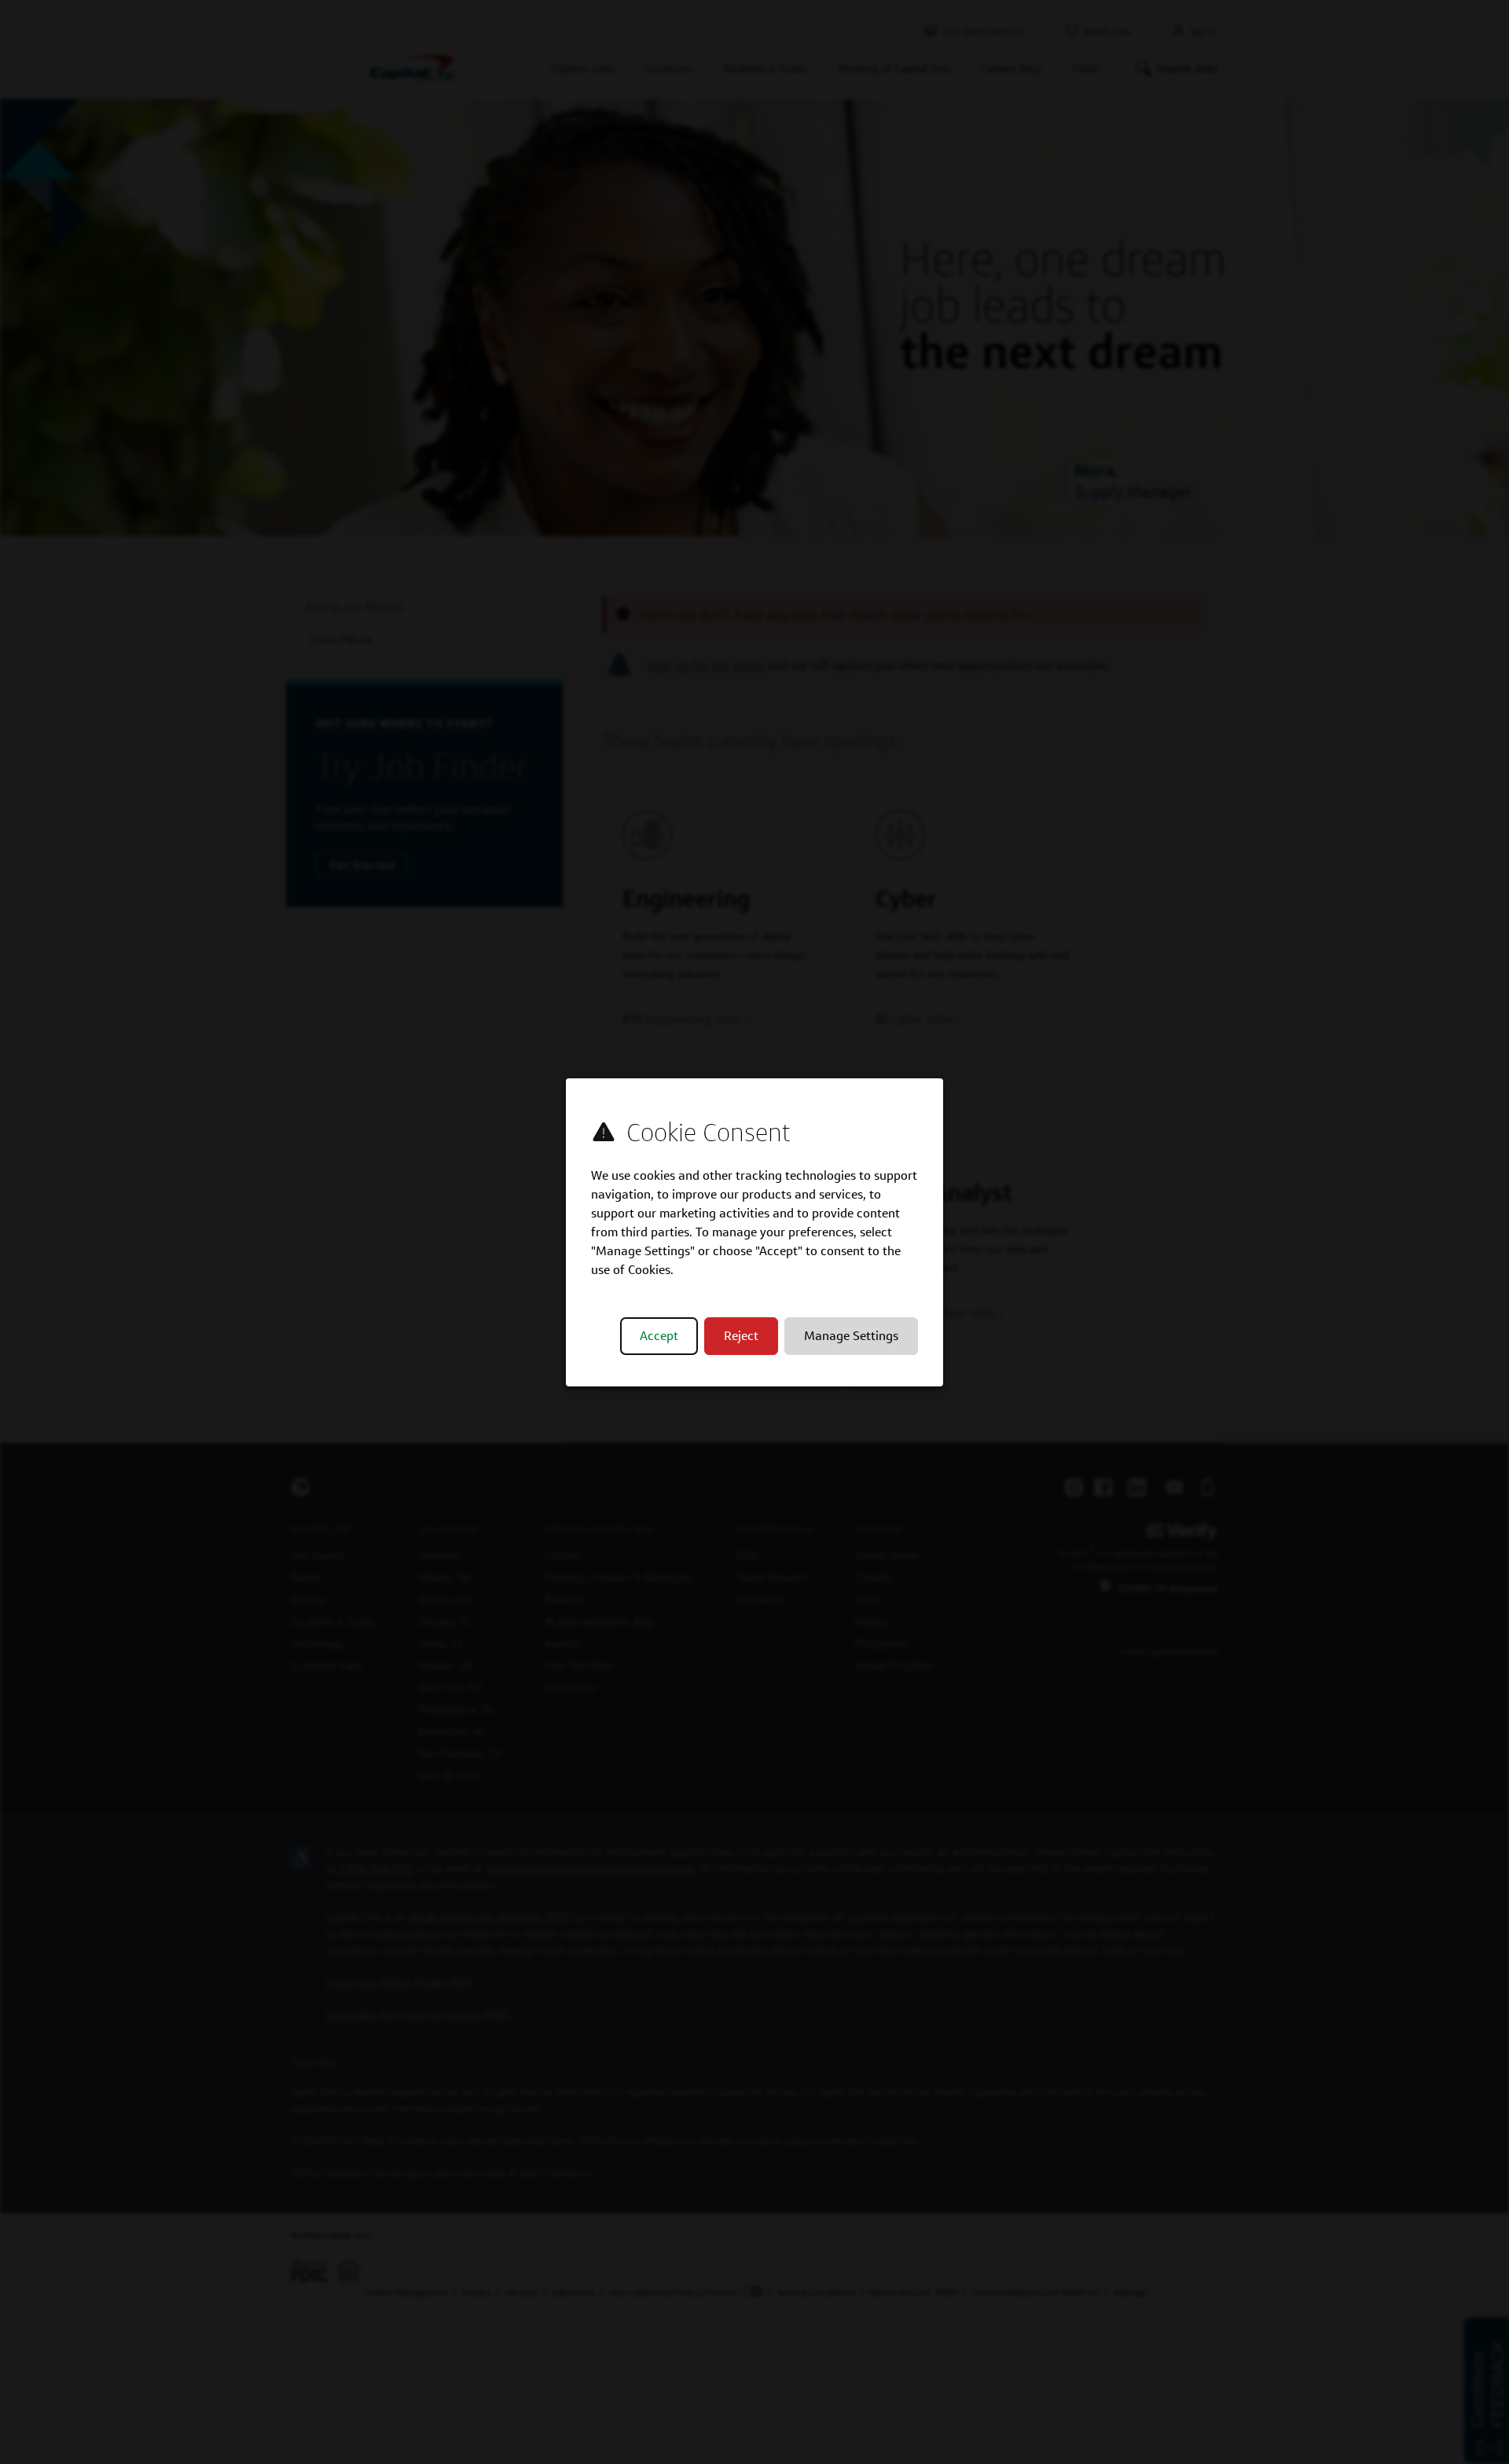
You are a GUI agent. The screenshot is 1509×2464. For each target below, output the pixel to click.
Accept (659, 1336)
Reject (741, 1336)
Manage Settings (851, 1336)
